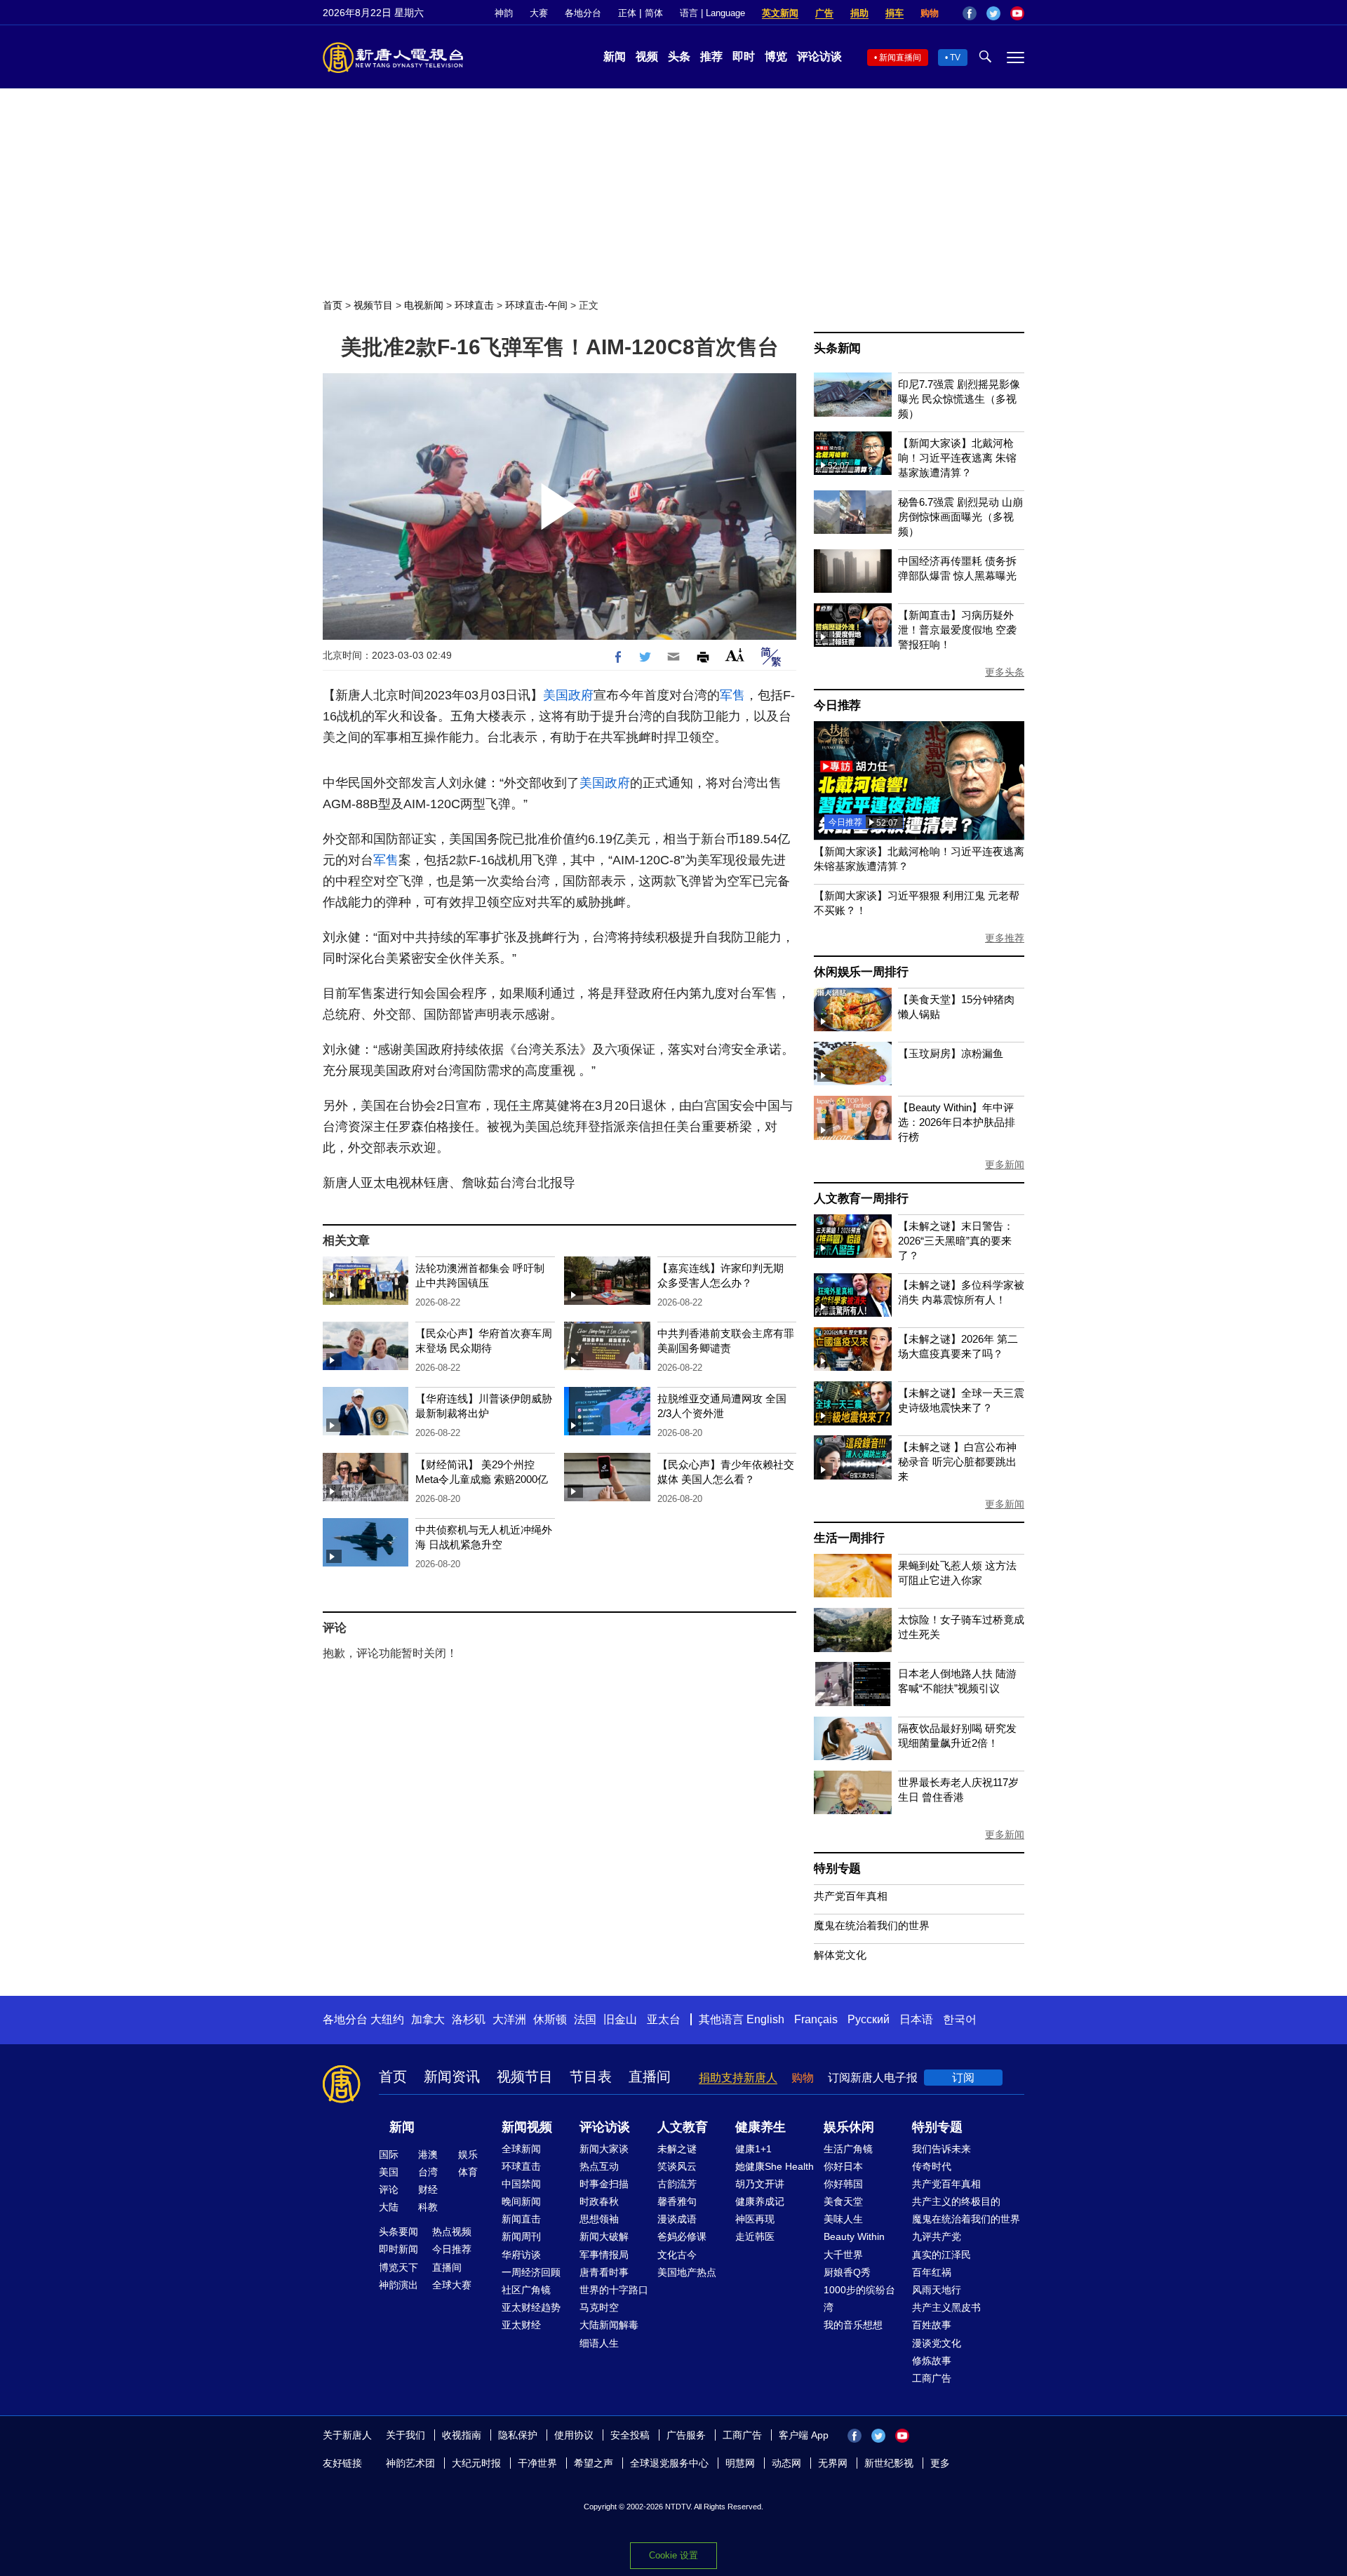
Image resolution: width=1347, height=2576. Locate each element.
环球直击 (474, 305)
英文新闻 (780, 13)
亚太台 (664, 2019)
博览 (776, 56)
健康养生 (760, 2127)
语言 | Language (712, 13)
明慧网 (740, 2463)
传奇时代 (932, 2166)
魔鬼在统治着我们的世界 (872, 1925)
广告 (824, 13)
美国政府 (568, 695)
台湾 (428, 2172)
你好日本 (843, 2166)
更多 (940, 2463)
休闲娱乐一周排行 (861, 972)
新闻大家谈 (604, 2149)
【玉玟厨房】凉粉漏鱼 (951, 1053)
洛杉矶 (469, 2019)
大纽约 (387, 2019)
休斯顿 (550, 2019)
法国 (585, 2019)
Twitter (993, 13)
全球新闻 (521, 2149)
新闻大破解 (604, 2236)
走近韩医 (755, 2236)
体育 (468, 2172)
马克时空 (599, 2307)
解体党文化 (840, 1955)
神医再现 (755, 2219)
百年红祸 (932, 2272)
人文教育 (683, 2127)
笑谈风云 (677, 2166)
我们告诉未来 (941, 2149)
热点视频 (452, 2232)
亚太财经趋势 (531, 2307)
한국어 (960, 2019)
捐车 (894, 13)
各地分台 (583, 13)
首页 (333, 305)
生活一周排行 (849, 1538)
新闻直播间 (900, 58)
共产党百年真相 (851, 1896)
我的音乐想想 (853, 2325)
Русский (869, 2019)
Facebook (970, 13)
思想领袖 (599, 2219)
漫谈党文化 (937, 2343)
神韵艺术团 (410, 2463)
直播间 (650, 2077)
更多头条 (1005, 672)
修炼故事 (932, 2361)
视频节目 (373, 305)
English (765, 2019)
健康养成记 (760, 2201)
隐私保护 (518, 2435)
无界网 (833, 2463)
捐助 (859, 13)
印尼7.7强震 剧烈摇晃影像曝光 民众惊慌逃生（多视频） (959, 399)
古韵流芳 (677, 2184)
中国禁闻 (521, 2184)
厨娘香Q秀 (847, 2272)
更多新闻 (1005, 1165)
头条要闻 (398, 2232)
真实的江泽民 (941, 2255)
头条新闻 (837, 348)
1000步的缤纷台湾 (859, 2299)
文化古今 (677, 2255)
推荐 (711, 56)
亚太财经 (521, 2325)
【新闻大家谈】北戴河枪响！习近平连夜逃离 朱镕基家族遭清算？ (957, 458)
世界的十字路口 (614, 2290)
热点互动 (599, 2166)
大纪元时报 (476, 2463)
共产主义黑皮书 (946, 2307)
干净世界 (537, 2463)
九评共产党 (937, 2236)
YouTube (1017, 13)
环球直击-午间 (536, 305)
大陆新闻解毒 (609, 2325)
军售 (732, 695)
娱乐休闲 (849, 2127)
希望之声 (594, 2463)
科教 (428, 2207)
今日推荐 (837, 705)
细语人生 (599, 2343)
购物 (930, 13)
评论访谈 (819, 56)
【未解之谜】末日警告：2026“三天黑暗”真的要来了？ (956, 1241)
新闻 (615, 56)
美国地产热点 (687, 2272)
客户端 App (804, 2435)
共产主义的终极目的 (956, 2201)
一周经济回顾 (531, 2272)
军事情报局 (604, 2255)
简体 (654, 13)
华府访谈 (521, 2255)
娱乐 (468, 2154)
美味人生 (843, 2219)
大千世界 (843, 2255)
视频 (647, 56)
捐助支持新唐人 (738, 2078)
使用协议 (574, 2435)
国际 (389, 2154)
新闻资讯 (452, 2077)
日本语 (916, 2019)
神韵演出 (398, 2285)
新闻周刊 (521, 2236)
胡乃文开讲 (760, 2184)
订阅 (963, 2078)
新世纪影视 (889, 2463)
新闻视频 (527, 2127)
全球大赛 (452, 2285)
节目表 (591, 2077)
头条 (679, 56)
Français (816, 2019)
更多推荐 (1005, 938)
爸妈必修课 (682, 2236)
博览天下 (398, 2267)
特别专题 (837, 1869)
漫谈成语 (677, 2219)
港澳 (428, 2154)
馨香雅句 (677, 2201)
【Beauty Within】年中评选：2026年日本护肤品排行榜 (957, 1122)
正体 (627, 13)
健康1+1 (753, 2149)
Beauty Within (854, 2236)
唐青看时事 (604, 2272)
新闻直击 (521, 2219)
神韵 (504, 13)
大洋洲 (509, 2019)
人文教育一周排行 (861, 1199)
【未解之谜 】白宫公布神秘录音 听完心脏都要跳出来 (957, 1462)
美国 (389, 2172)
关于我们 (406, 2435)
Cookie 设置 (673, 2555)
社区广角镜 (526, 2290)
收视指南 (462, 2435)
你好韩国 (843, 2184)
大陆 (389, 2207)
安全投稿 (630, 2435)
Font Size (735, 655)
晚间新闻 (521, 2201)
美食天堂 (843, 2201)
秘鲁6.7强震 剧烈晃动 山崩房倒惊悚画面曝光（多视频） (960, 517)
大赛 (539, 13)
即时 (744, 56)
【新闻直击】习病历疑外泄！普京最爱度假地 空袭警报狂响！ (957, 630)
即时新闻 (398, 2249)
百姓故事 (932, 2325)
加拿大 (428, 2019)
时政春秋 (599, 2201)
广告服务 (686, 2435)
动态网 (786, 2463)
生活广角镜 (848, 2149)
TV (955, 58)
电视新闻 (424, 305)
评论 (389, 2189)
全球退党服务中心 (669, 2463)
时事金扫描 (604, 2184)
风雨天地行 (937, 2290)
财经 (428, 2189)
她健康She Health (775, 2166)
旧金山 (620, 2019)
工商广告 (932, 2378)
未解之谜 (677, 2149)
